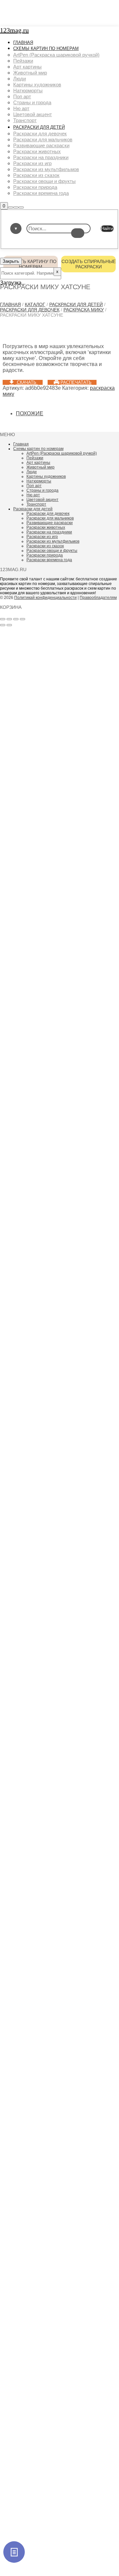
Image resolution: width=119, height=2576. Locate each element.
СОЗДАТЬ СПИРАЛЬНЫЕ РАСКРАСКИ (89, 264)
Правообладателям (98, 598)
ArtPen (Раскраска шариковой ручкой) (62, 453)
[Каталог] (14, 2552)
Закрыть (11, 261)
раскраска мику (84, 310)
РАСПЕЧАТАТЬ (76, 382)
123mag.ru (14, 30)
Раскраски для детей (76, 304)
